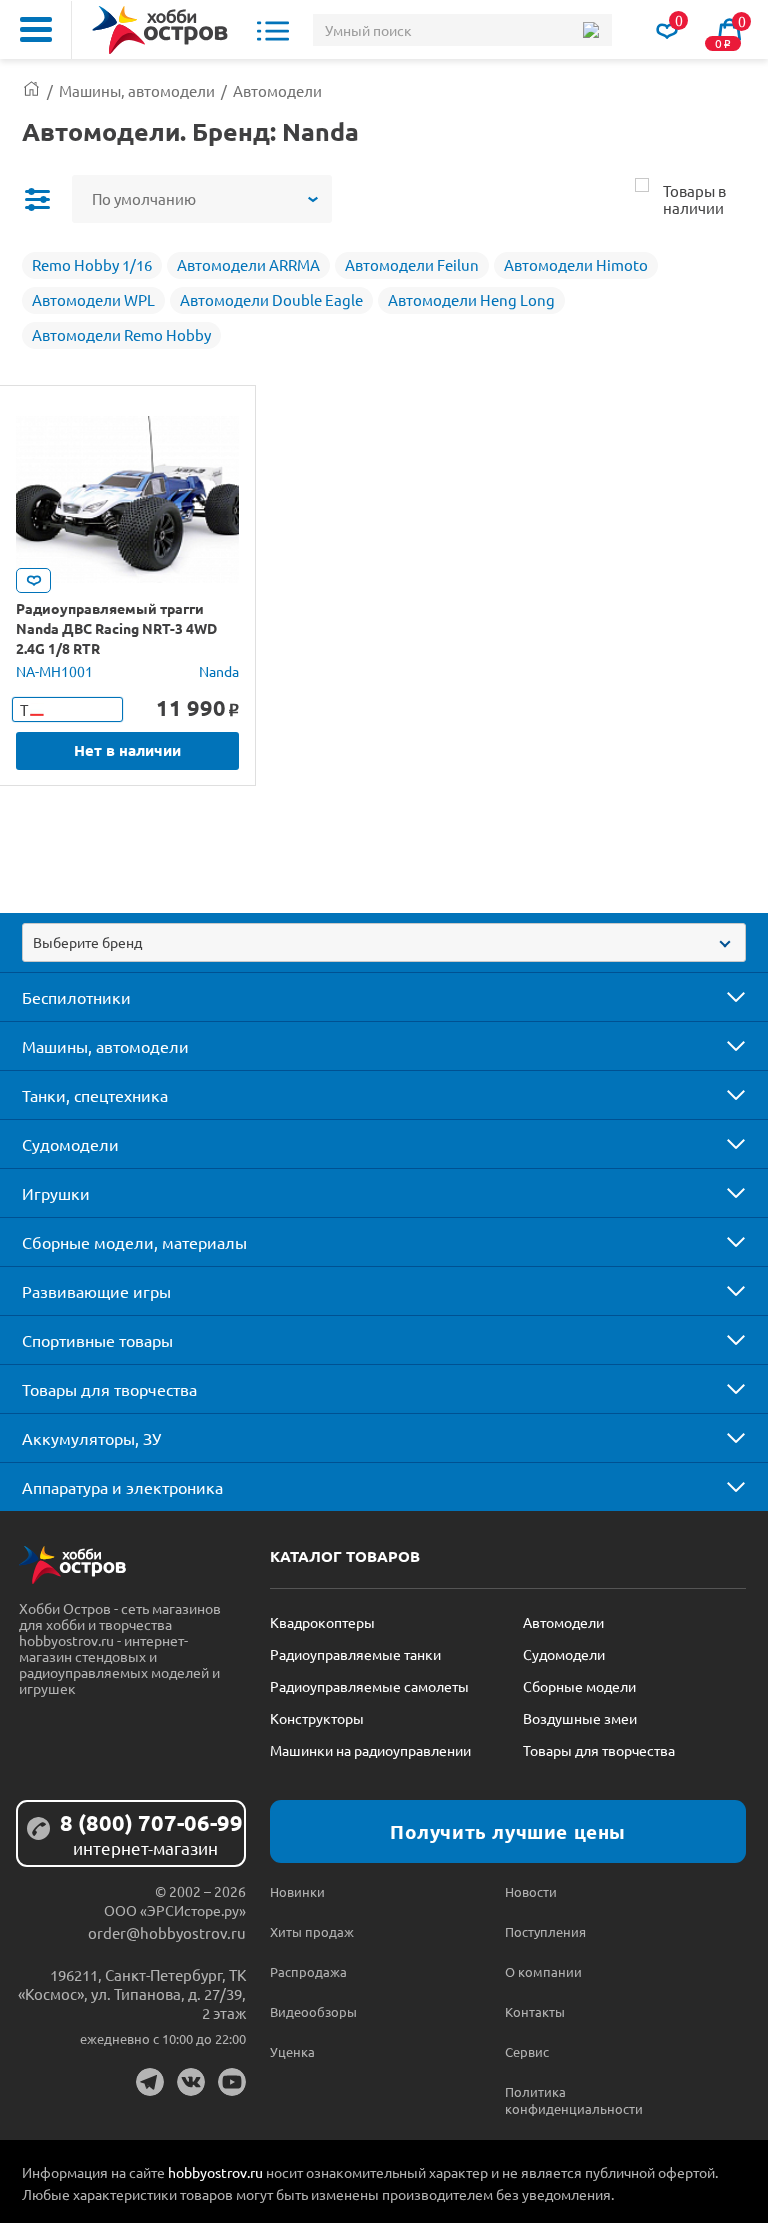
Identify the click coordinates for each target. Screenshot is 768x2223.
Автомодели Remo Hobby (121, 334)
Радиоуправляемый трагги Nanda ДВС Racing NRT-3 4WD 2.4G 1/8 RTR (116, 628)
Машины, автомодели (105, 1046)
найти (590, 30)
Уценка (292, 2051)
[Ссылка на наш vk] (191, 2082)
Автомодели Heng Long (471, 299)
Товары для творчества (109, 1389)
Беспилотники (76, 997)
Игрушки (56, 1193)
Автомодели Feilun (412, 264)
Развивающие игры (96, 1291)
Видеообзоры (313, 2011)
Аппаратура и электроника (122, 1487)
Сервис (527, 2051)
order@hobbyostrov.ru (167, 1932)
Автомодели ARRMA (248, 264)
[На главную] (160, 30)
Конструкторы (317, 1718)
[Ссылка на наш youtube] (232, 2082)
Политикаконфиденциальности (563, 2100)
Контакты (535, 2011)
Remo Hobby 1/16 (92, 264)
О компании (543, 1971)
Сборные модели (579, 1686)
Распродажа (308, 1971)
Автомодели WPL (93, 299)
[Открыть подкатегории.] (722, 997)
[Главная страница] (31, 90)
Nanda (219, 671)
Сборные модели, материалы (134, 1242)
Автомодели (563, 1622)
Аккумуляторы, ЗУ (91, 1438)
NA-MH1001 (54, 671)
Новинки (297, 1891)
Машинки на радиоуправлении (370, 1750)
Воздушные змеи (580, 1718)
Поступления (545, 1931)
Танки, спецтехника (95, 1095)
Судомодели (70, 1144)
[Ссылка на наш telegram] (150, 2082)
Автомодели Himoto (576, 264)
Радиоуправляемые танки (355, 1654)
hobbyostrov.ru (215, 2172)
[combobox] (384, 942)
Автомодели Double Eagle (271, 299)
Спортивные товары (97, 1340)
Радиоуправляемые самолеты (369, 1686)
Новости (531, 1891)
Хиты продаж (312, 1931)
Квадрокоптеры (322, 1622)
